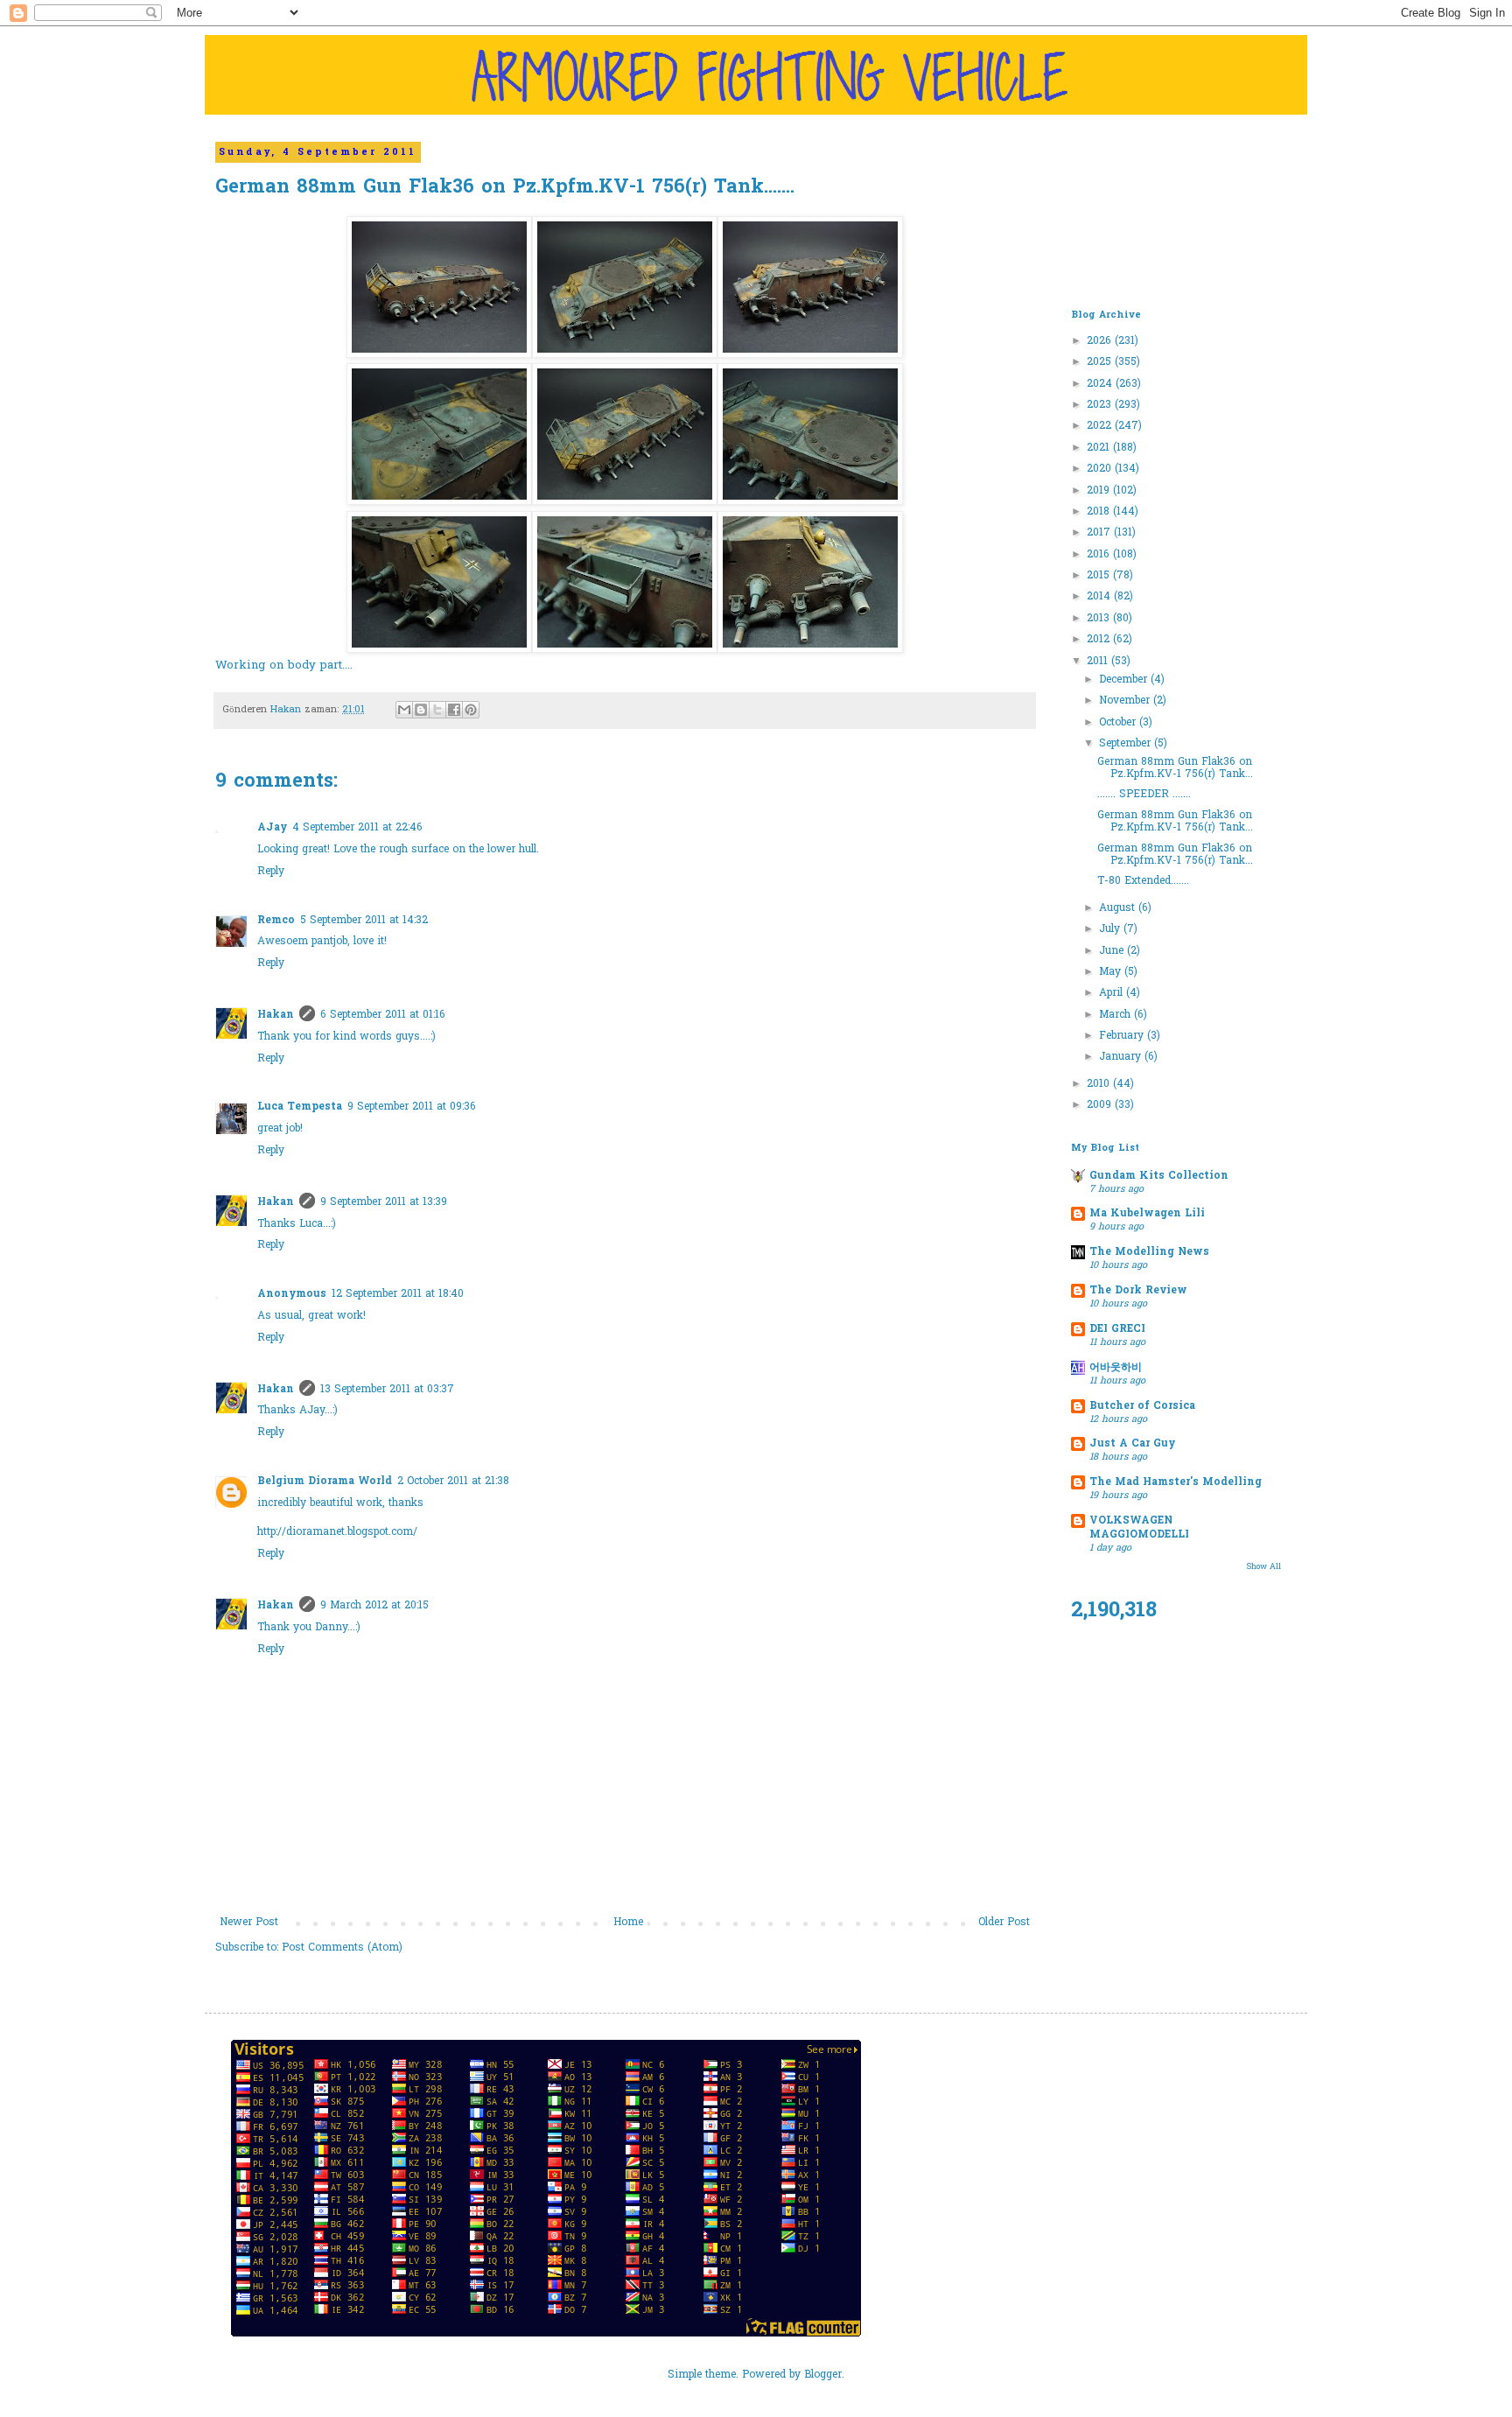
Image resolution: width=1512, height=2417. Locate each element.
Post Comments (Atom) (342, 1948)
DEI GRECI (1117, 1329)
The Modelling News (1149, 1252)
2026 (1101, 341)
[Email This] (404, 710)
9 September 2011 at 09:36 (412, 1107)
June (1113, 951)
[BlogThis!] (421, 710)
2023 (1101, 405)
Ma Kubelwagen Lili (1147, 1214)
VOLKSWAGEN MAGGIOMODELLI (1139, 1528)
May (1112, 972)
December (1125, 680)
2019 (1100, 491)
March (1116, 1015)
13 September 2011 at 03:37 (387, 1390)
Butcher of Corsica (1142, 1406)
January (1122, 1057)
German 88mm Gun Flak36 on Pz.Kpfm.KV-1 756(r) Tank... (1175, 768)
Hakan (276, 1015)
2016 (1100, 555)
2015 (1100, 576)
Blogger (823, 2375)
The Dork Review (1138, 1291)
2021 (1100, 448)
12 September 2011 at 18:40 (398, 1294)
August (1119, 908)
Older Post (1004, 1923)
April (1113, 993)
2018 (1100, 512)
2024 (1101, 384)
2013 (1100, 619)
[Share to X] (437, 710)
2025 (1101, 362)
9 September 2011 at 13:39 (384, 1202)
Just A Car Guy (1132, 1444)
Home (628, 1923)
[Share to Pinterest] (471, 710)
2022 (1101, 426)
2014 (1100, 597)
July (1111, 929)
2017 (1100, 533)
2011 (1099, 662)
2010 (1100, 1084)
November (1126, 701)
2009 (1101, 1105)
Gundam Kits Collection (1159, 1176)
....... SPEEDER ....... (1144, 795)
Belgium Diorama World (325, 1482)
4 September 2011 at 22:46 (357, 828)
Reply (271, 872)
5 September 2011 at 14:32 (364, 921)
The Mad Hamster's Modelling (1176, 1482)
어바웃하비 (1116, 1368)
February (1123, 1036)
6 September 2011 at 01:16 (383, 1015)
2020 (1101, 469)
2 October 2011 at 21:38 (453, 1482)
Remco (276, 921)
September (1127, 744)
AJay (272, 828)
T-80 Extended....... (1143, 881)
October (1119, 723)
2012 (1100, 640)
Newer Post (249, 1923)
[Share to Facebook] (454, 710)
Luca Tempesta (300, 1107)
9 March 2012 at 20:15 (374, 1606)
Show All (1264, 1567)
